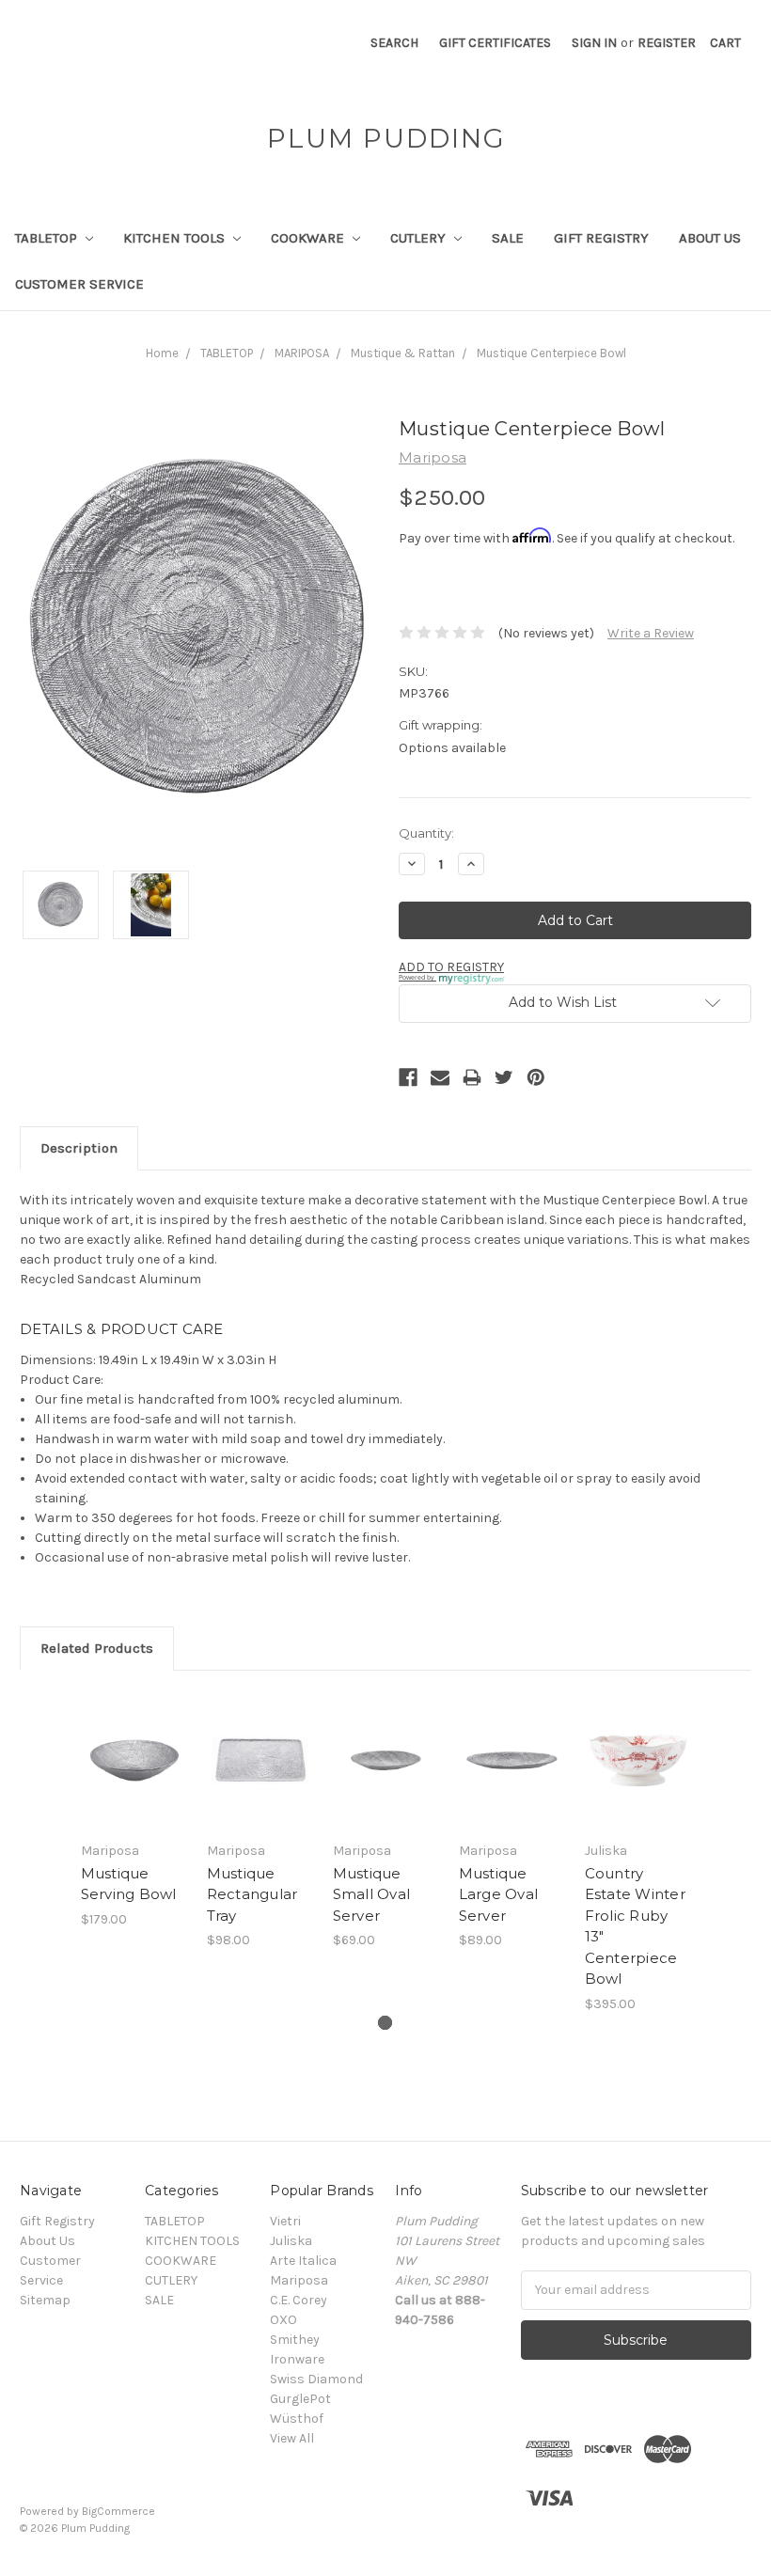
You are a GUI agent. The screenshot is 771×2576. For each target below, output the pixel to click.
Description (79, 1148)
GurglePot (300, 2399)
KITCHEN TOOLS (176, 238)
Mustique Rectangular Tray (252, 1894)
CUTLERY (420, 238)
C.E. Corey (299, 2300)
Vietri (285, 2221)
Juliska (291, 2241)
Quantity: (426, 833)
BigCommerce (118, 2511)
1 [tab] (385, 2023)
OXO (283, 2320)
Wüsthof (297, 2419)
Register (667, 43)
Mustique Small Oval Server (372, 1894)
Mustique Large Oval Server (499, 1894)
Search (394, 43)
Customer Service (79, 284)
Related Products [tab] (97, 1648)
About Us (710, 238)
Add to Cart (134, 1783)
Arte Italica (303, 2261)
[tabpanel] (134, 1810)
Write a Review (651, 633)
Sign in (594, 43)
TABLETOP (48, 238)
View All (292, 2438)
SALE (508, 238)
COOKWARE (309, 238)
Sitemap (45, 2300)
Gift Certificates (495, 43)
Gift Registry (601, 238)
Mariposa (299, 2280)
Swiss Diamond (316, 2379)
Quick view (134, 1737)
